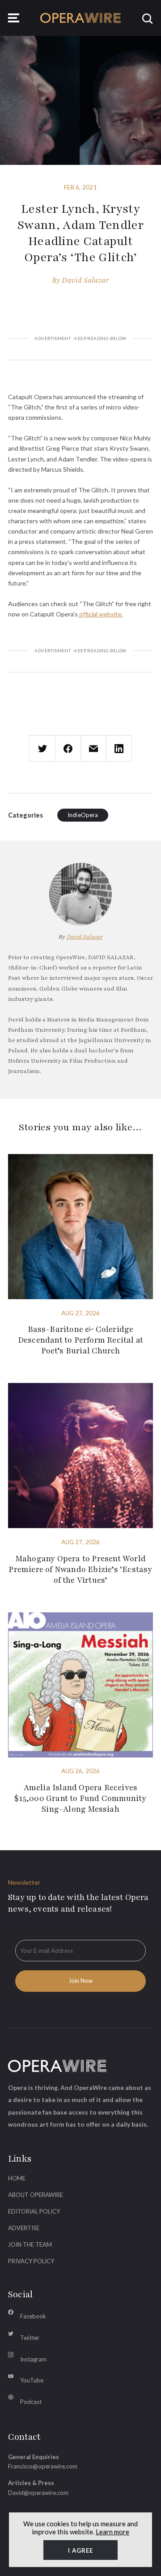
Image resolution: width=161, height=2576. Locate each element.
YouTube (32, 2380)
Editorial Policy (34, 2211)
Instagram (33, 2359)
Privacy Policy (31, 2261)
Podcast (31, 2402)
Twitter (30, 2338)
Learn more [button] (112, 2532)
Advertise (24, 2228)
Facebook (33, 2316)
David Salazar (85, 280)
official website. (100, 614)
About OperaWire (36, 2195)
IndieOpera (83, 815)
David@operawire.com (38, 2493)
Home (17, 2178)
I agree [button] (80, 2550)
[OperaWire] (80, 18)
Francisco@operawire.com (43, 2466)
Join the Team (30, 2244)
